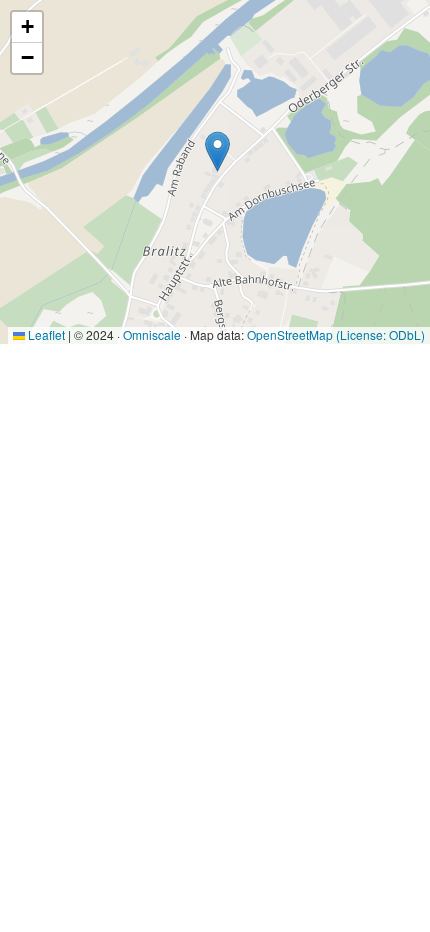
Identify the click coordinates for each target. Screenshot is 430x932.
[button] (217, 151)
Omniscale (152, 334)
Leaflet (45, 334)
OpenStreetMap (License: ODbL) (336, 334)
